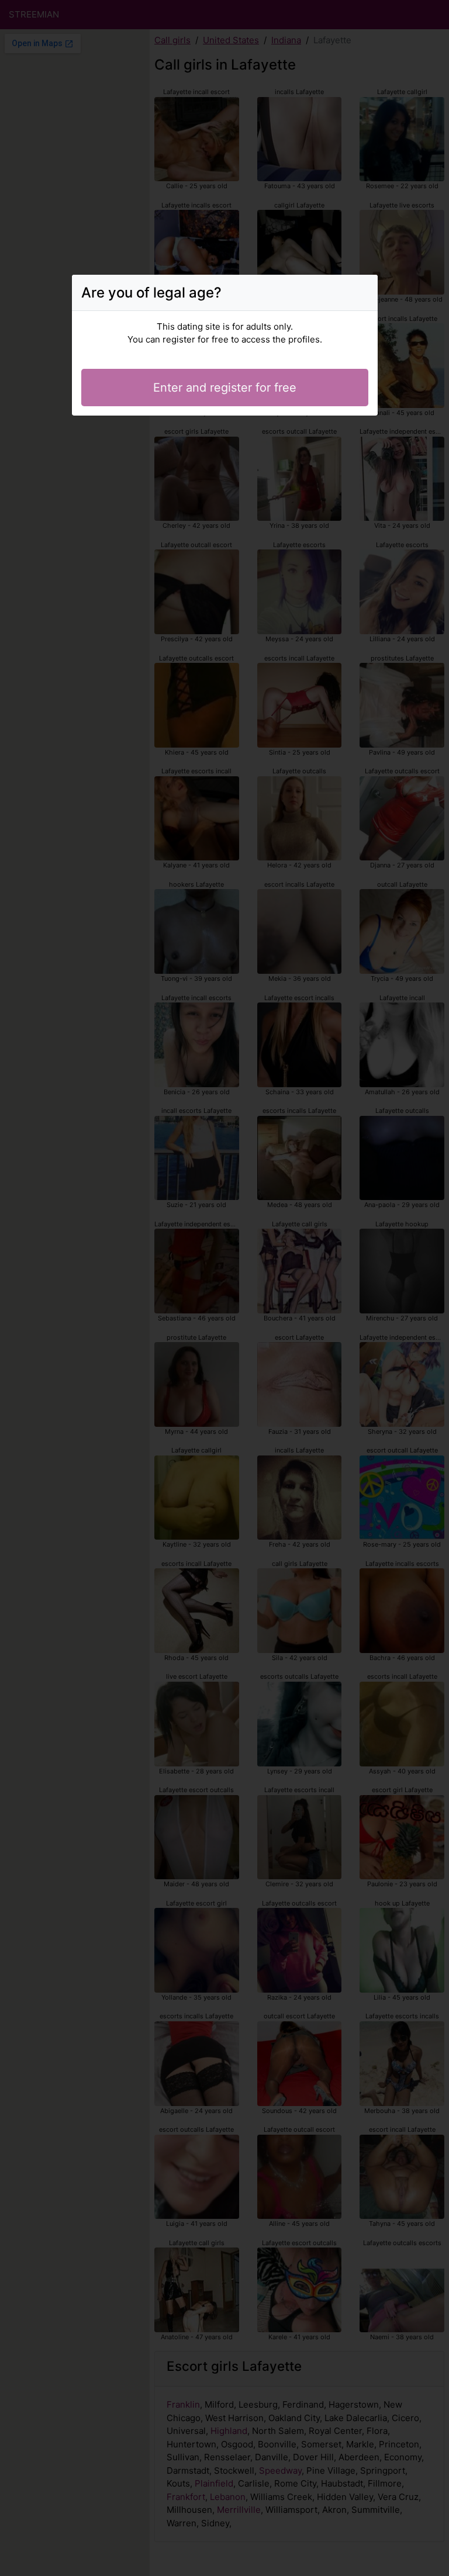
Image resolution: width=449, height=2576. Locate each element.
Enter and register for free (225, 388)
